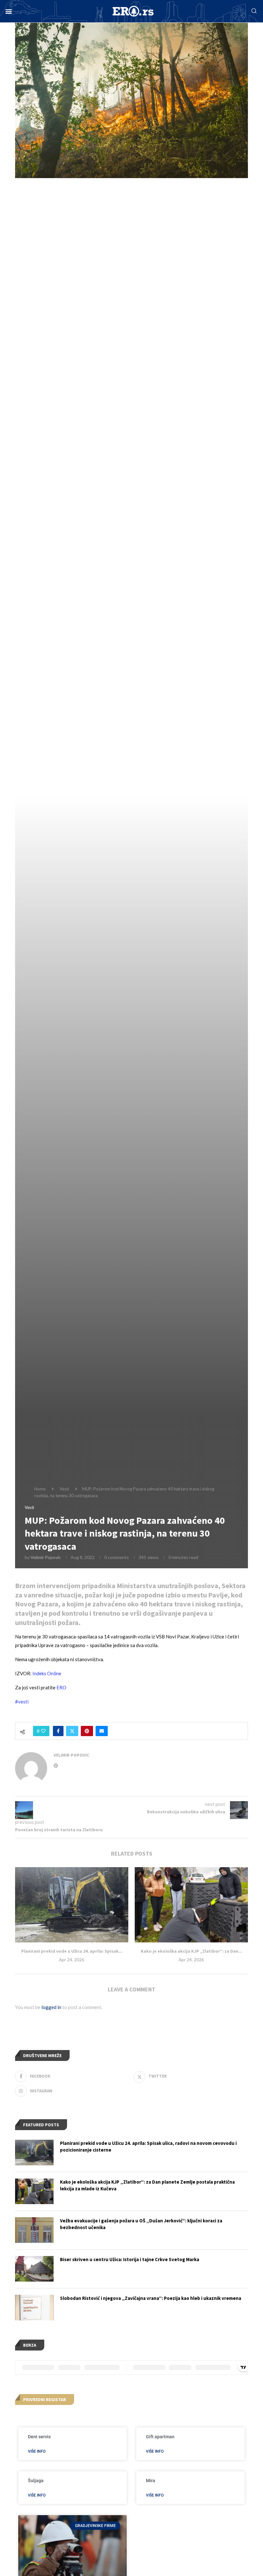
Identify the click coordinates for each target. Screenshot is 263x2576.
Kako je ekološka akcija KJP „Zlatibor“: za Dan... (191, 1951)
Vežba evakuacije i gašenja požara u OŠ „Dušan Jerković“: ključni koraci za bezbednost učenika (141, 2224)
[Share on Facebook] (58, 1731)
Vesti (64, 1489)
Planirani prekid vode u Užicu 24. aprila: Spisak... (72, 1951)
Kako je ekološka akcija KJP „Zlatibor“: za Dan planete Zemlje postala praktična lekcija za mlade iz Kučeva (147, 2185)
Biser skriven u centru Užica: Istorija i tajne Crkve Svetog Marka (130, 2259)
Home (40, 1489)
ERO (61, 1687)
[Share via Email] (102, 1731)
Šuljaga (36, 2481)
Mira (151, 2481)
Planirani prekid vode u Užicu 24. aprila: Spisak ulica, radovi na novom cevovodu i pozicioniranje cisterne (148, 2146)
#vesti (22, 1702)
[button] (8, 11)
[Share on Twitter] (72, 1731)
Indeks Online (47, 1673)
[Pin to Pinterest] (87, 1731)
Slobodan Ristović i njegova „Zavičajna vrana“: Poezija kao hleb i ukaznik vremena (151, 2298)
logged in (51, 2007)
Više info (37, 2451)
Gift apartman (160, 2437)
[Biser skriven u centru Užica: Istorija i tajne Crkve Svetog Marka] (34, 2269)
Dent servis (39, 2437)
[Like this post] (43, 1731)
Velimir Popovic (46, 1557)
